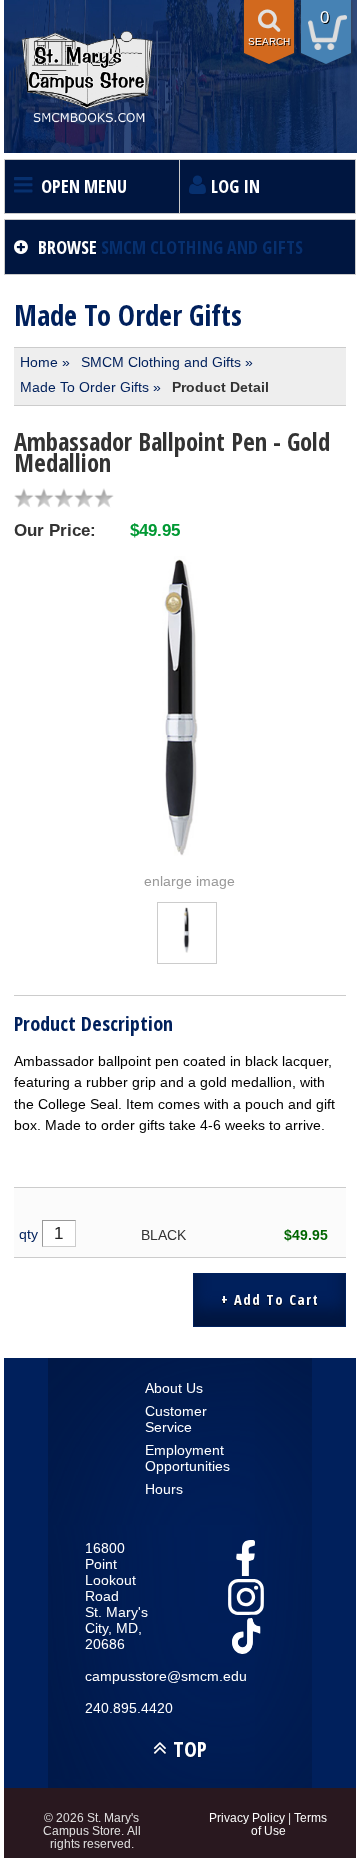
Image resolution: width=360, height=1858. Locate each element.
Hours (164, 1489)
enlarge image (189, 881)
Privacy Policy (247, 1817)
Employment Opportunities (180, 1458)
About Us (174, 1388)
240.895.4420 (120, 1708)
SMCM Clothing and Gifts (161, 362)
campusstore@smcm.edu (120, 1676)
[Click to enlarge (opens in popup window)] (187, 948)
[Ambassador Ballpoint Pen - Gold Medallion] (180, 706)
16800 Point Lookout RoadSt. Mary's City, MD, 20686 (116, 1596)
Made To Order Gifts (84, 387)
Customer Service (176, 1419)
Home (39, 362)
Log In (235, 186)
